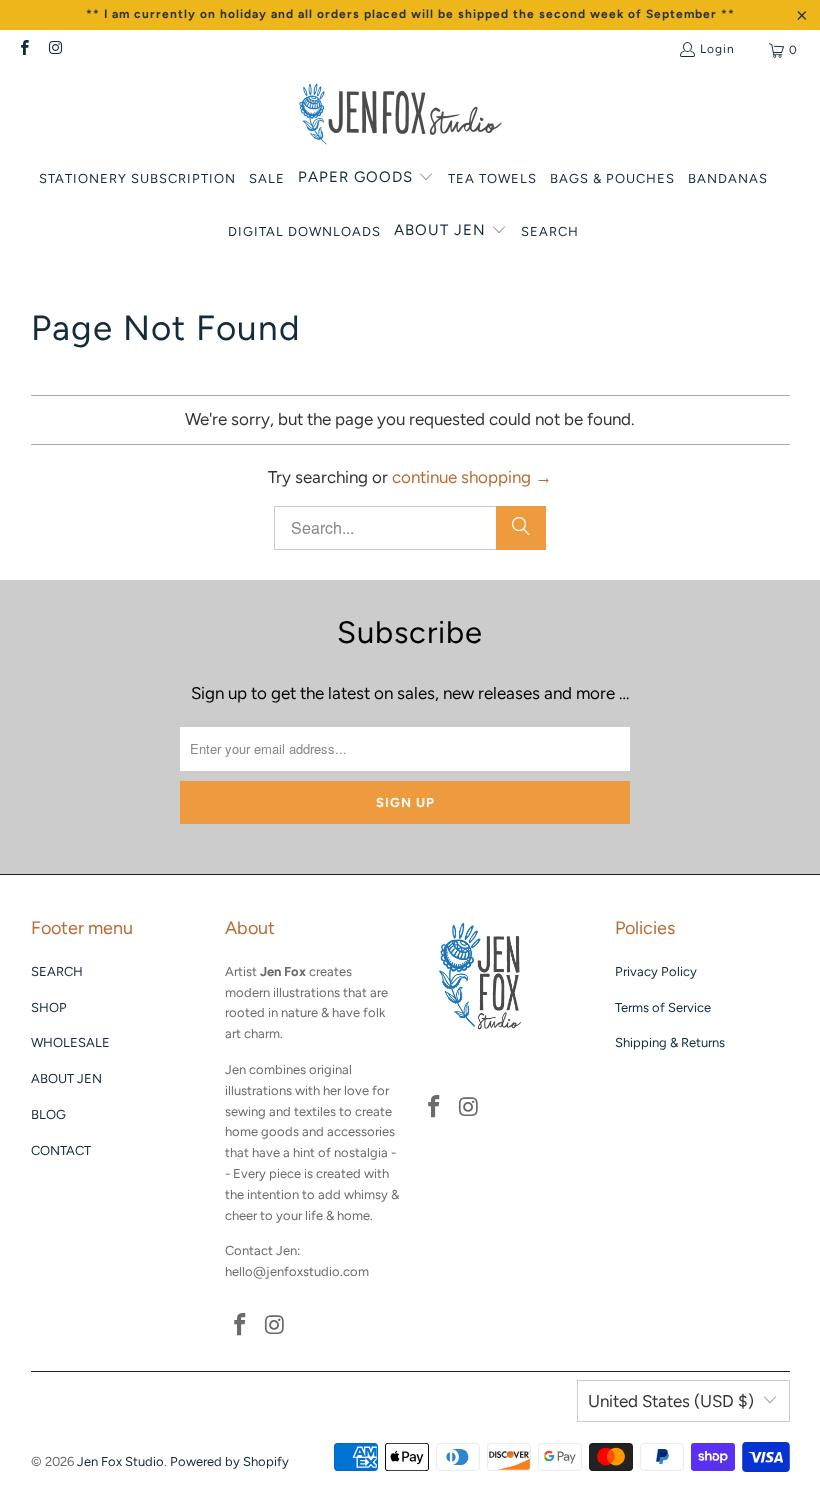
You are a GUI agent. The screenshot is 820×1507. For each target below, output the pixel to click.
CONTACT (61, 1150)
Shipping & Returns (670, 1042)
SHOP (49, 1007)
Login (717, 49)
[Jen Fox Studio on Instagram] (54, 50)
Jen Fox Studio (120, 1461)
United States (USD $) (671, 1401)
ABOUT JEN (66, 1078)
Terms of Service (663, 1007)
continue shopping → (472, 477)
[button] (366, 178)
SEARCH (57, 971)
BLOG (48, 1114)
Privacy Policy (656, 971)
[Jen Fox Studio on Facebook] (23, 50)
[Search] (521, 528)
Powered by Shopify (229, 1461)
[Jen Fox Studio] (400, 116)
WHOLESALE (70, 1042)
